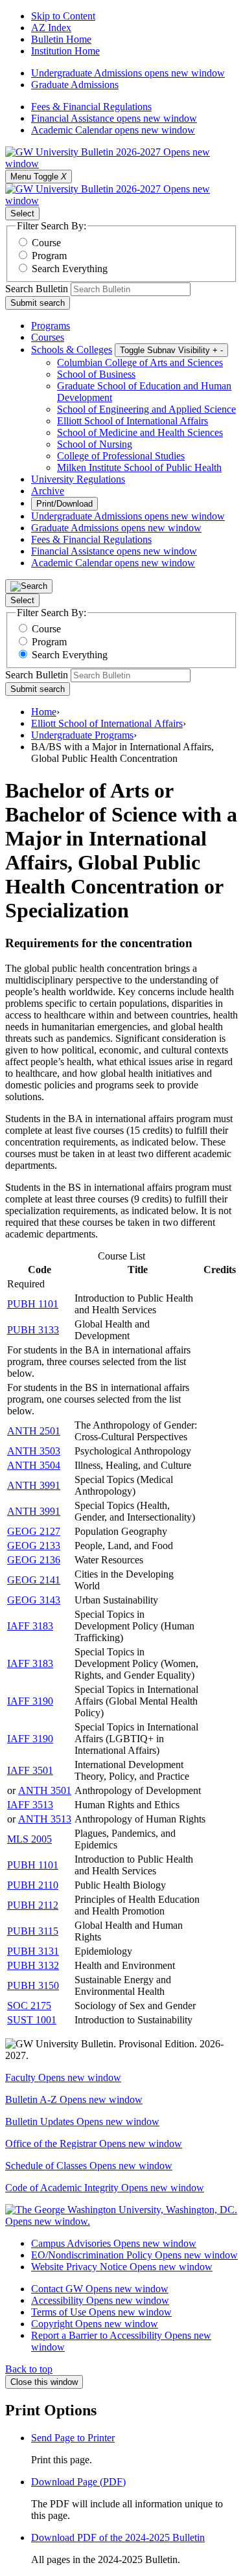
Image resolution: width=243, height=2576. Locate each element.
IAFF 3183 (30, 1626)
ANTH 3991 (34, 1485)
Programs (51, 326)
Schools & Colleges (72, 350)
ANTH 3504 (34, 1465)
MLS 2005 (29, 1839)
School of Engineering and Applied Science (146, 409)
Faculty (63, 2077)
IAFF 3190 (30, 1701)
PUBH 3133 (33, 1330)
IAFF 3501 (30, 1770)
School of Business (96, 374)
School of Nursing (95, 444)
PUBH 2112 (33, 1905)
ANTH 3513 (45, 1819)
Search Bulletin (37, 289)
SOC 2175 (29, 2006)
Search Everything (70, 269)
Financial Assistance (114, 118)
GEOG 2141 (34, 1580)
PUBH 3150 (33, 1985)
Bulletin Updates (82, 2122)
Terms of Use (101, 2312)
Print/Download (64, 504)
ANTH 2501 (34, 1431)
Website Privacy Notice (122, 2267)
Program (49, 256)
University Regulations (78, 479)
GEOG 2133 (34, 1546)
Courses (48, 337)
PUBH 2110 (33, 1885)
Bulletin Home (61, 39)
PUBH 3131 (33, 1951)
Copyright (95, 2324)
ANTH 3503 (34, 1451)
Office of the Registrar (94, 2144)
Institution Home (65, 51)
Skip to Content (63, 16)
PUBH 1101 (33, 1304)
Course (46, 243)
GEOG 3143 (34, 1600)
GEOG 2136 (34, 1560)
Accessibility (100, 2300)
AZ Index (51, 28)
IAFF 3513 (30, 1805)
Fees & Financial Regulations (91, 107)
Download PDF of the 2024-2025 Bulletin (118, 2537)
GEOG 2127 (34, 1531)
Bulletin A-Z (74, 2099)
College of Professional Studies (121, 456)
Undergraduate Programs (82, 735)
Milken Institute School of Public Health (139, 467)
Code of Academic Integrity (105, 2188)
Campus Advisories (114, 2243)
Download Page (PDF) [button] (78, 2482)
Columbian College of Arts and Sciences (140, 362)
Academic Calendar (113, 130)
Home (44, 712)
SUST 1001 (32, 2020)
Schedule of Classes (89, 2166)
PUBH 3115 (33, 1931)
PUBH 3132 (33, 1965)
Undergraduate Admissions (128, 73)
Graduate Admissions (75, 85)
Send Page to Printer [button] (73, 2438)
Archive (48, 491)
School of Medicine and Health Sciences (140, 432)
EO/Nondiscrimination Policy (134, 2255)
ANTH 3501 (45, 1790)
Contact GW (100, 2289)
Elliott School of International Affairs (133, 421)
